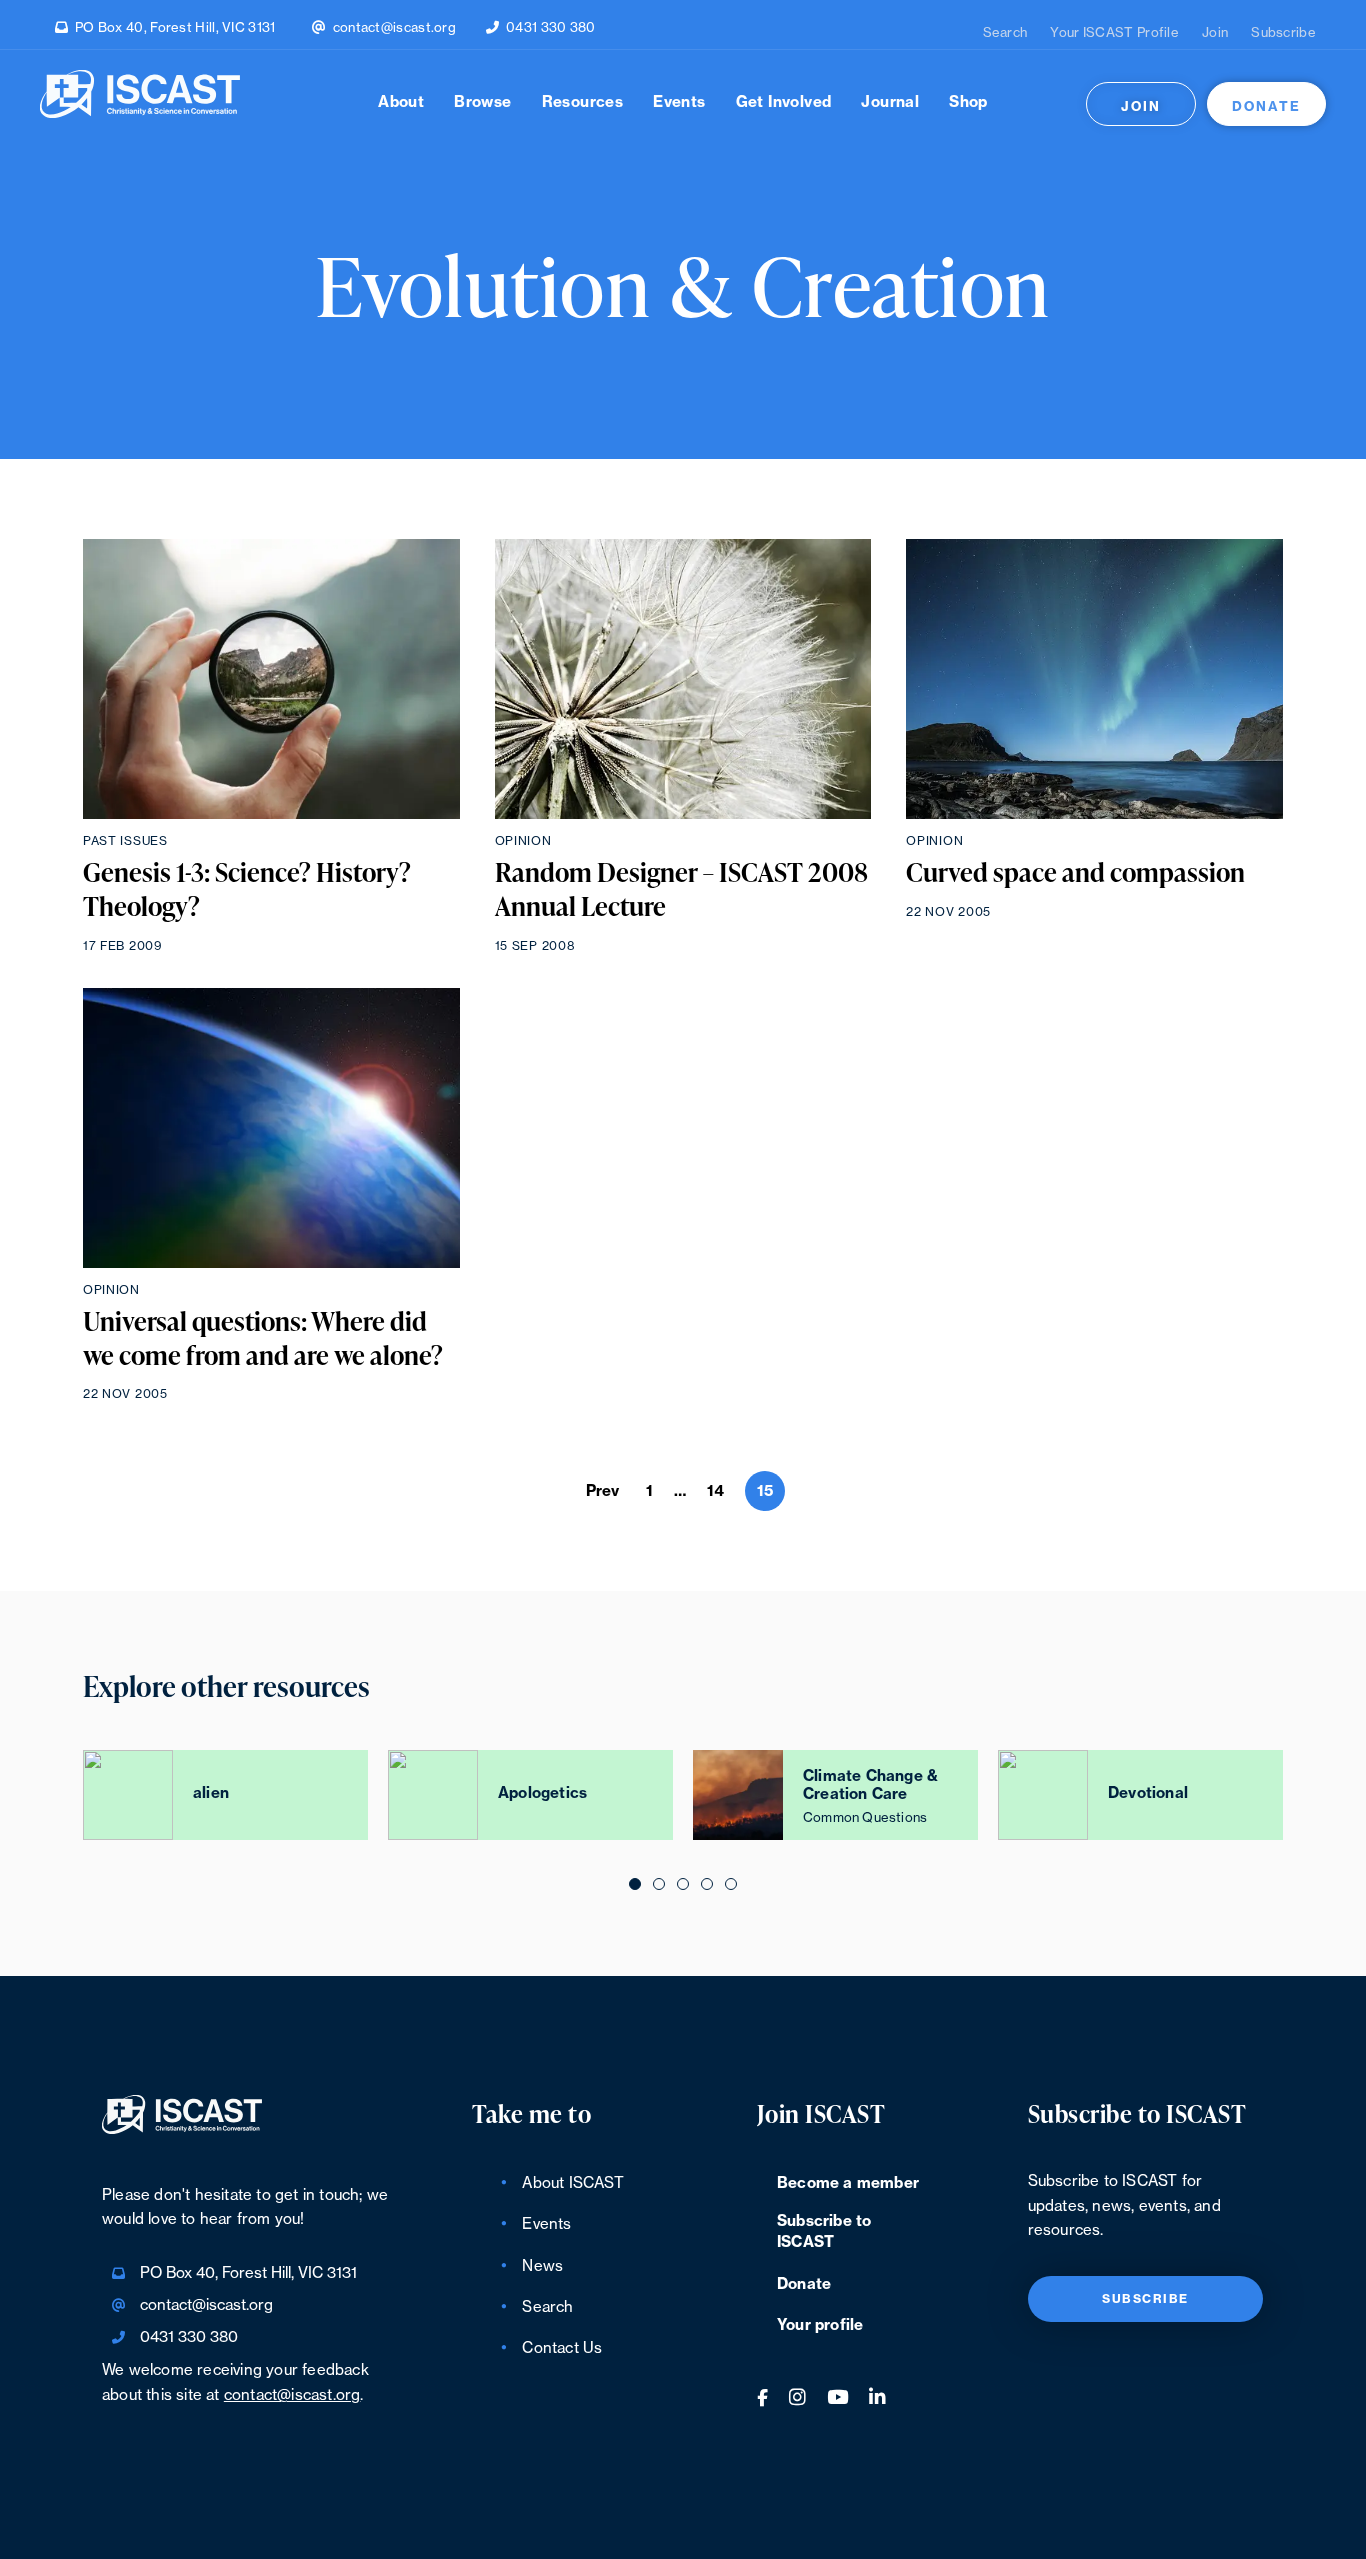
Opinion (523, 841)
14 (715, 1491)
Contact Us (562, 2348)
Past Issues (125, 841)
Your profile (820, 2325)
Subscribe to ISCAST (824, 2232)
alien (211, 1793)
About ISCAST (572, 2183)
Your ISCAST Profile (1114, 32)
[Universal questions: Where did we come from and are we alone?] (271, 1128)
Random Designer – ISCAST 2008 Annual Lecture (681, 890)
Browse (482, 102)
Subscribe (1283, 32)
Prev (603, 1491)
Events (679, 102)
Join (1215, 32)
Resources (583, 102)
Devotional (1148, 1793)
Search (1005, 32)
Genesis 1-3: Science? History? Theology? (247, 890)
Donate (1266, 106)
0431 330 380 (551, 27)
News (542, 2266)
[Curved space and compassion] (1094, 679)
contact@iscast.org (394, 27)
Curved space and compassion (1075, 873)
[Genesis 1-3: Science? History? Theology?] (271, 679)
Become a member (848, 2183)
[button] (635, 1883)
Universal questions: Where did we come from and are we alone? (263, 1339)
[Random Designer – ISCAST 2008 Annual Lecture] (683, 679)
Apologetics (542, 1793)
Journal (890, 102)
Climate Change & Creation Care (870, 1785)
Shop (968, 102)
